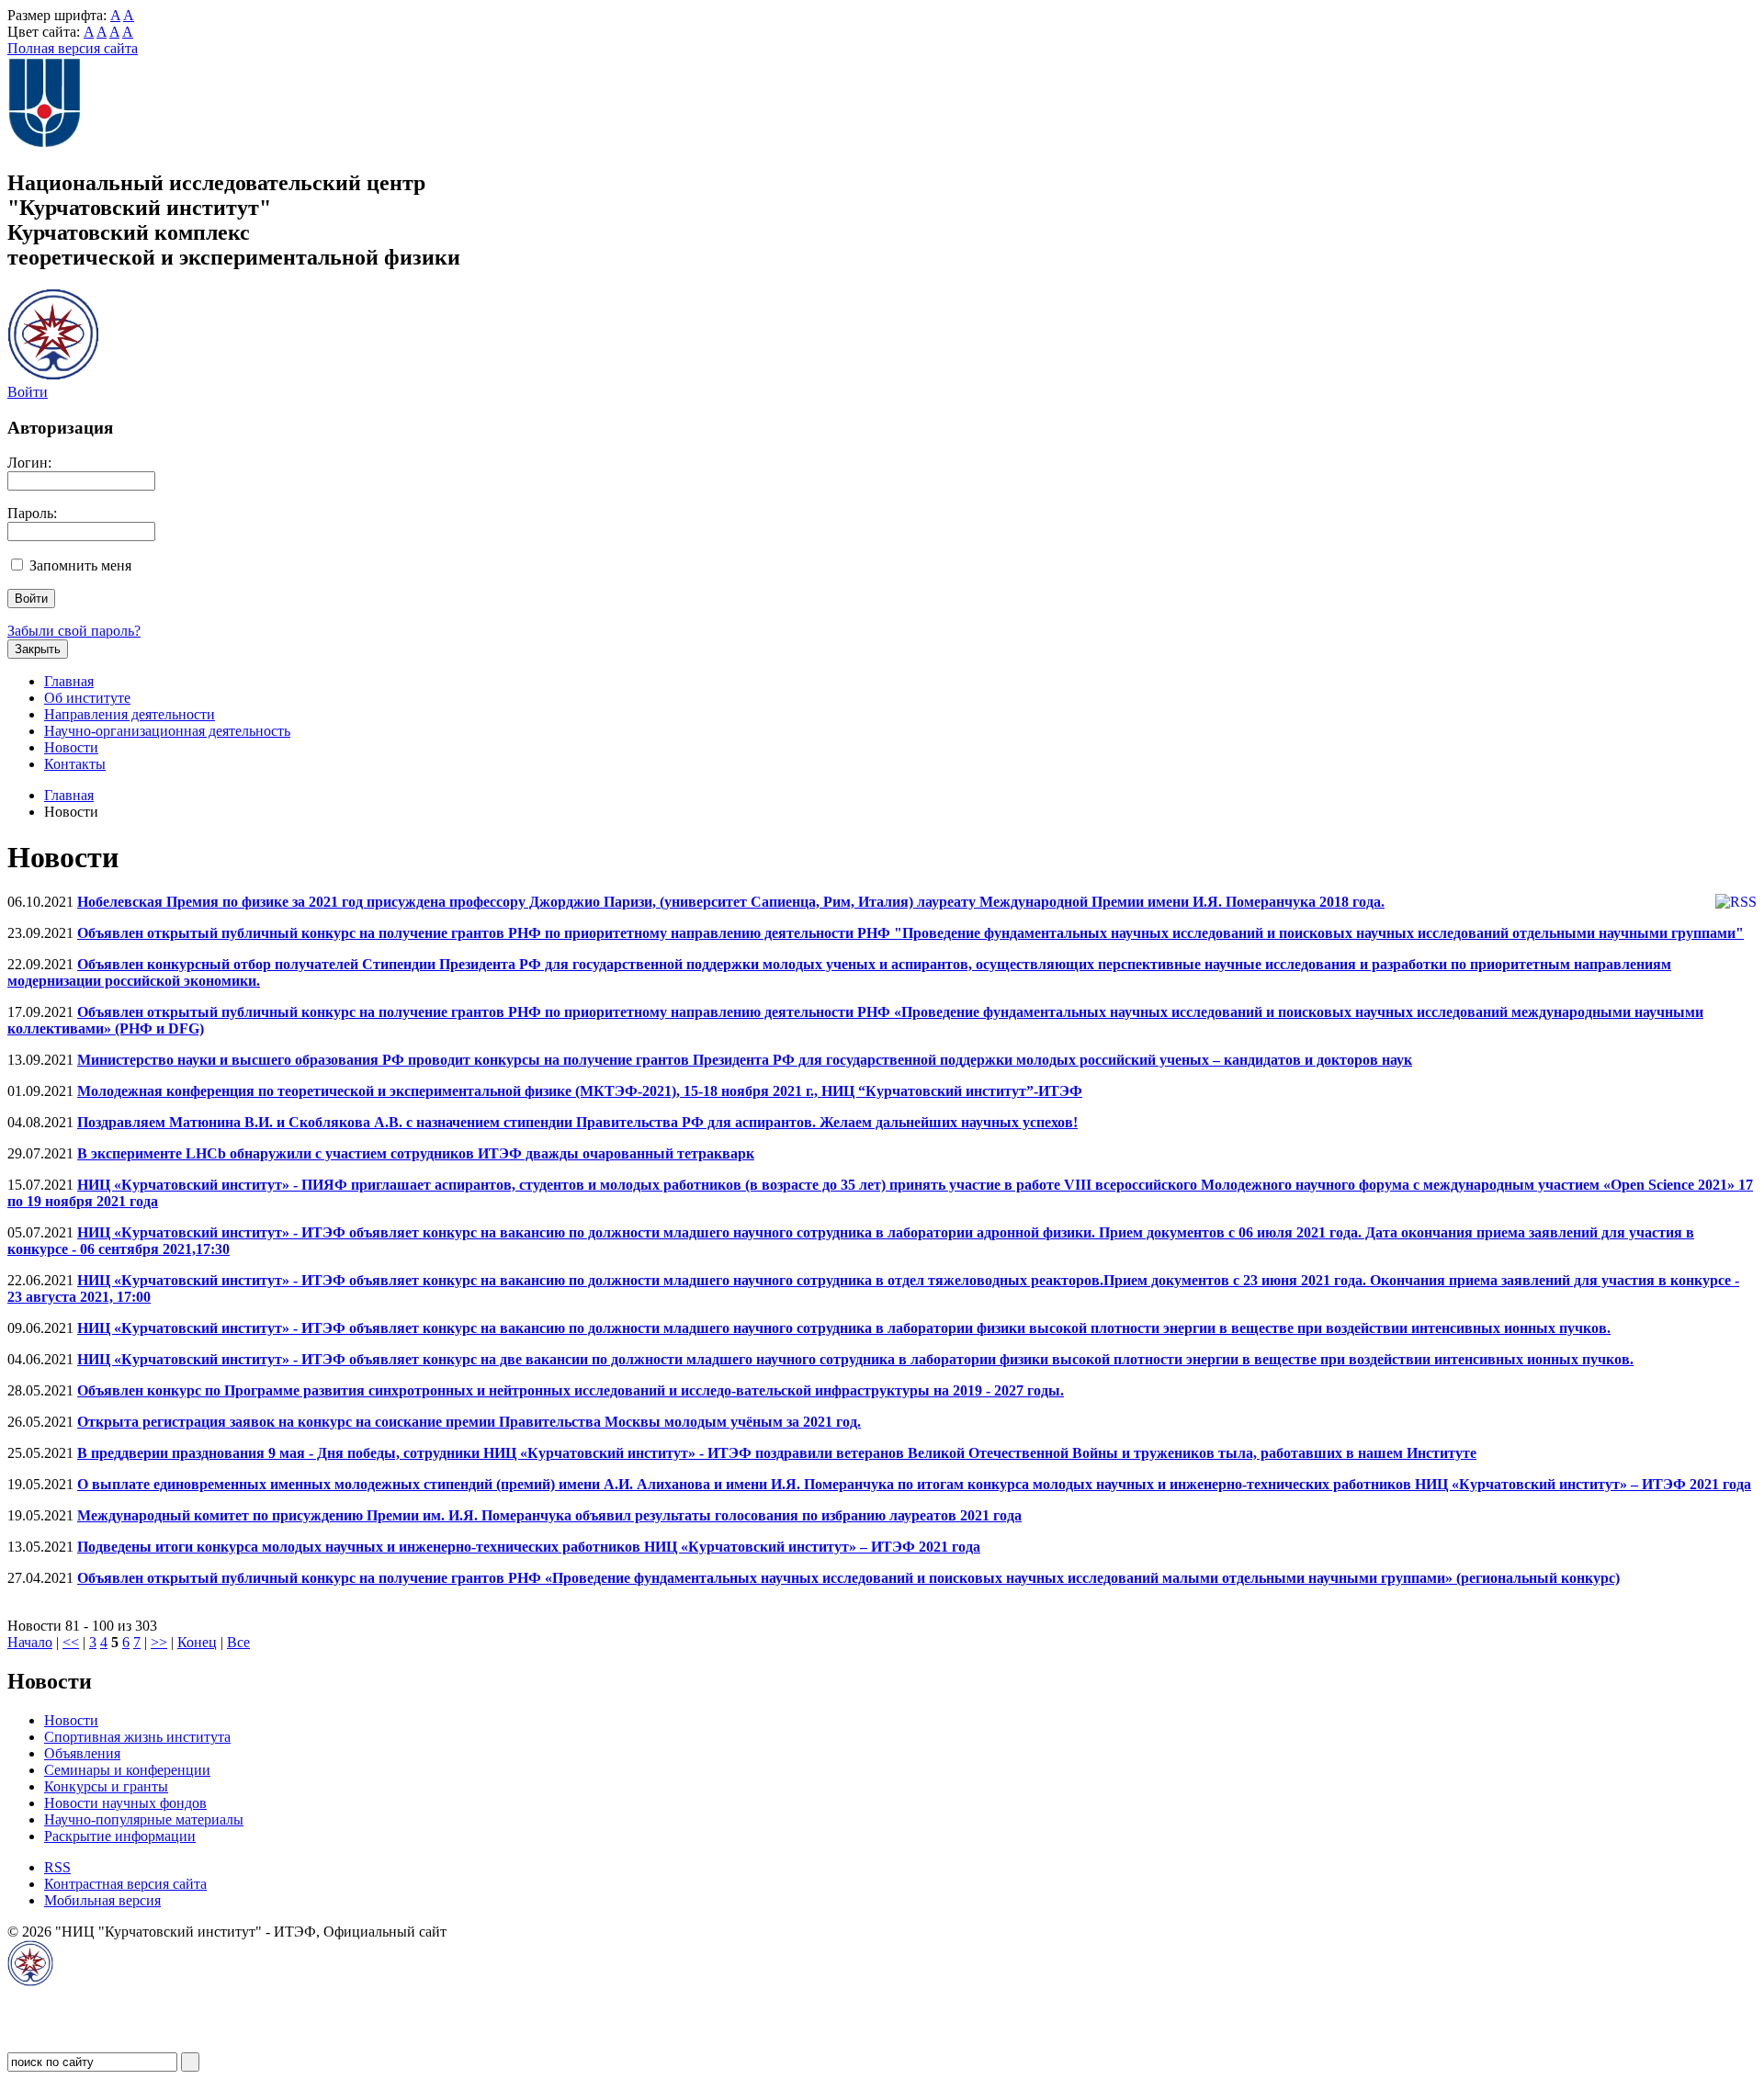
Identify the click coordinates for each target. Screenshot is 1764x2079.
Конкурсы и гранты (106, 1786)
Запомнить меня (80, 565)
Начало (30, 1642)
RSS (57, 1867)
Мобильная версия (102, 1900)
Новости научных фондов (125, 1803)
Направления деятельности (130, 714)
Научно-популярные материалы (144, 1819)
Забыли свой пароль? (74, 631)
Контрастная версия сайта (125, 1884)
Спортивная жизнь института (137, 1737)
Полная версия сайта (73, 48)
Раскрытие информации (120, 1836)
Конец (197, 1642)
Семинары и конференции (127, 1770)
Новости (71, 747)
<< (71, 1642)
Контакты (75, 764)
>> (159, 1642)
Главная (69, 681)
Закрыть (38, 649)
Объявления (82, 1753)
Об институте (87, 698)
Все (238, 1642)
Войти (28, 392)
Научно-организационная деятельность (167, 731)
